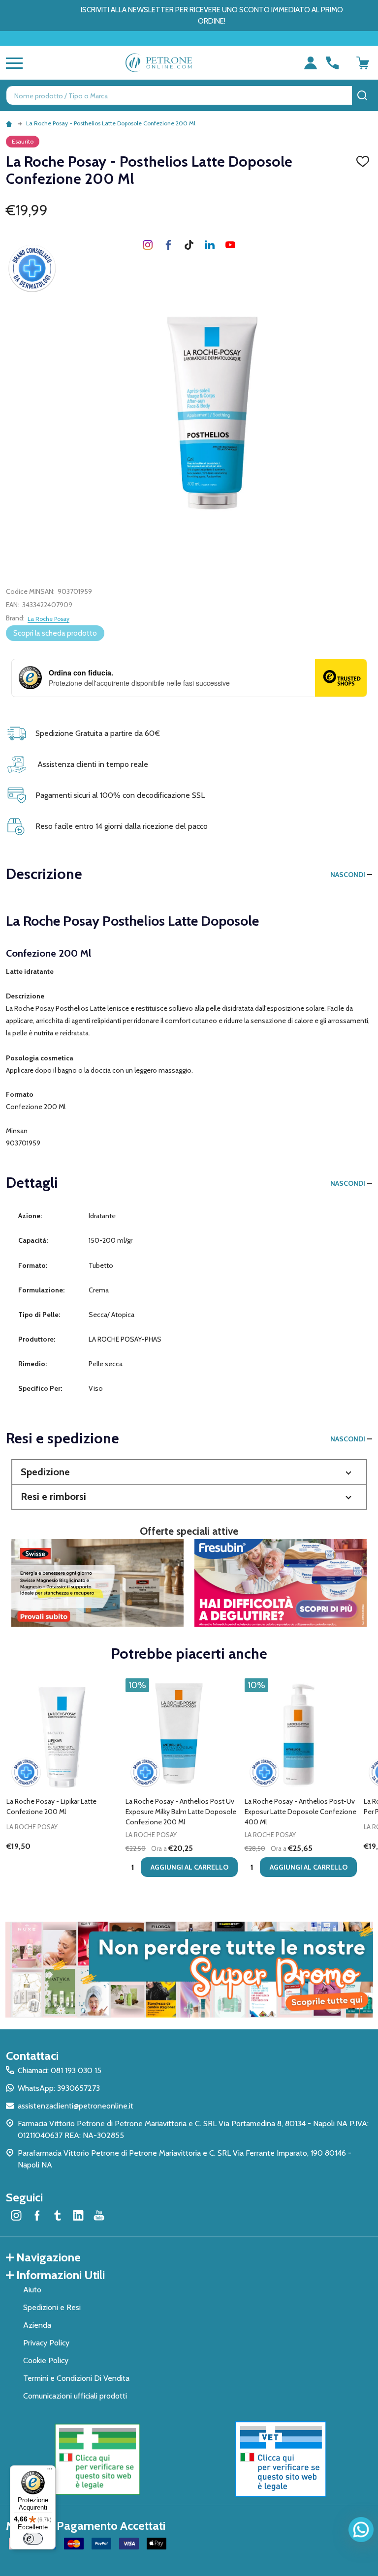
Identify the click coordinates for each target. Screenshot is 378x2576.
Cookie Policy (46, 2360)
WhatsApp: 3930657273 (59, 2088)
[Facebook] (168, 245)
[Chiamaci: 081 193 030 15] (332, 63)
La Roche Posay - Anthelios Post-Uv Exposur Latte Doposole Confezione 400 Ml (300, 1812)
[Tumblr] (189, 245)
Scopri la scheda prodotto (55, 633)
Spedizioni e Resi (52, 2307)
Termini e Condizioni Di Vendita (76, 2378)
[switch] (33, 2539)
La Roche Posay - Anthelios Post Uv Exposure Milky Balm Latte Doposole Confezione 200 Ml (181, 1812)
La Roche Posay (48, 619)
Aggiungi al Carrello (189, 1867)
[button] (189, 1472)
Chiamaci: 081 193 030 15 (60, 2070)
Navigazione (48, 2257)
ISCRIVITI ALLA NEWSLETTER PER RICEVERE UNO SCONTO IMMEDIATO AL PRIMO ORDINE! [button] (212, 15)
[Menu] (50, 2471)
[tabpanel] (63, 1781)
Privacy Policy (46, 2343)
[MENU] (12, 63)
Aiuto (32, 2290)
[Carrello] (363, 63)
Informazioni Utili (61, 2275)
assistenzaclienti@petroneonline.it (76, 2106)
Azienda (37, 2325)
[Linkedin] (210, 245)
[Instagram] (148, 245)
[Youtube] (230, 245)
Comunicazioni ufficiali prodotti (75, 2396)
